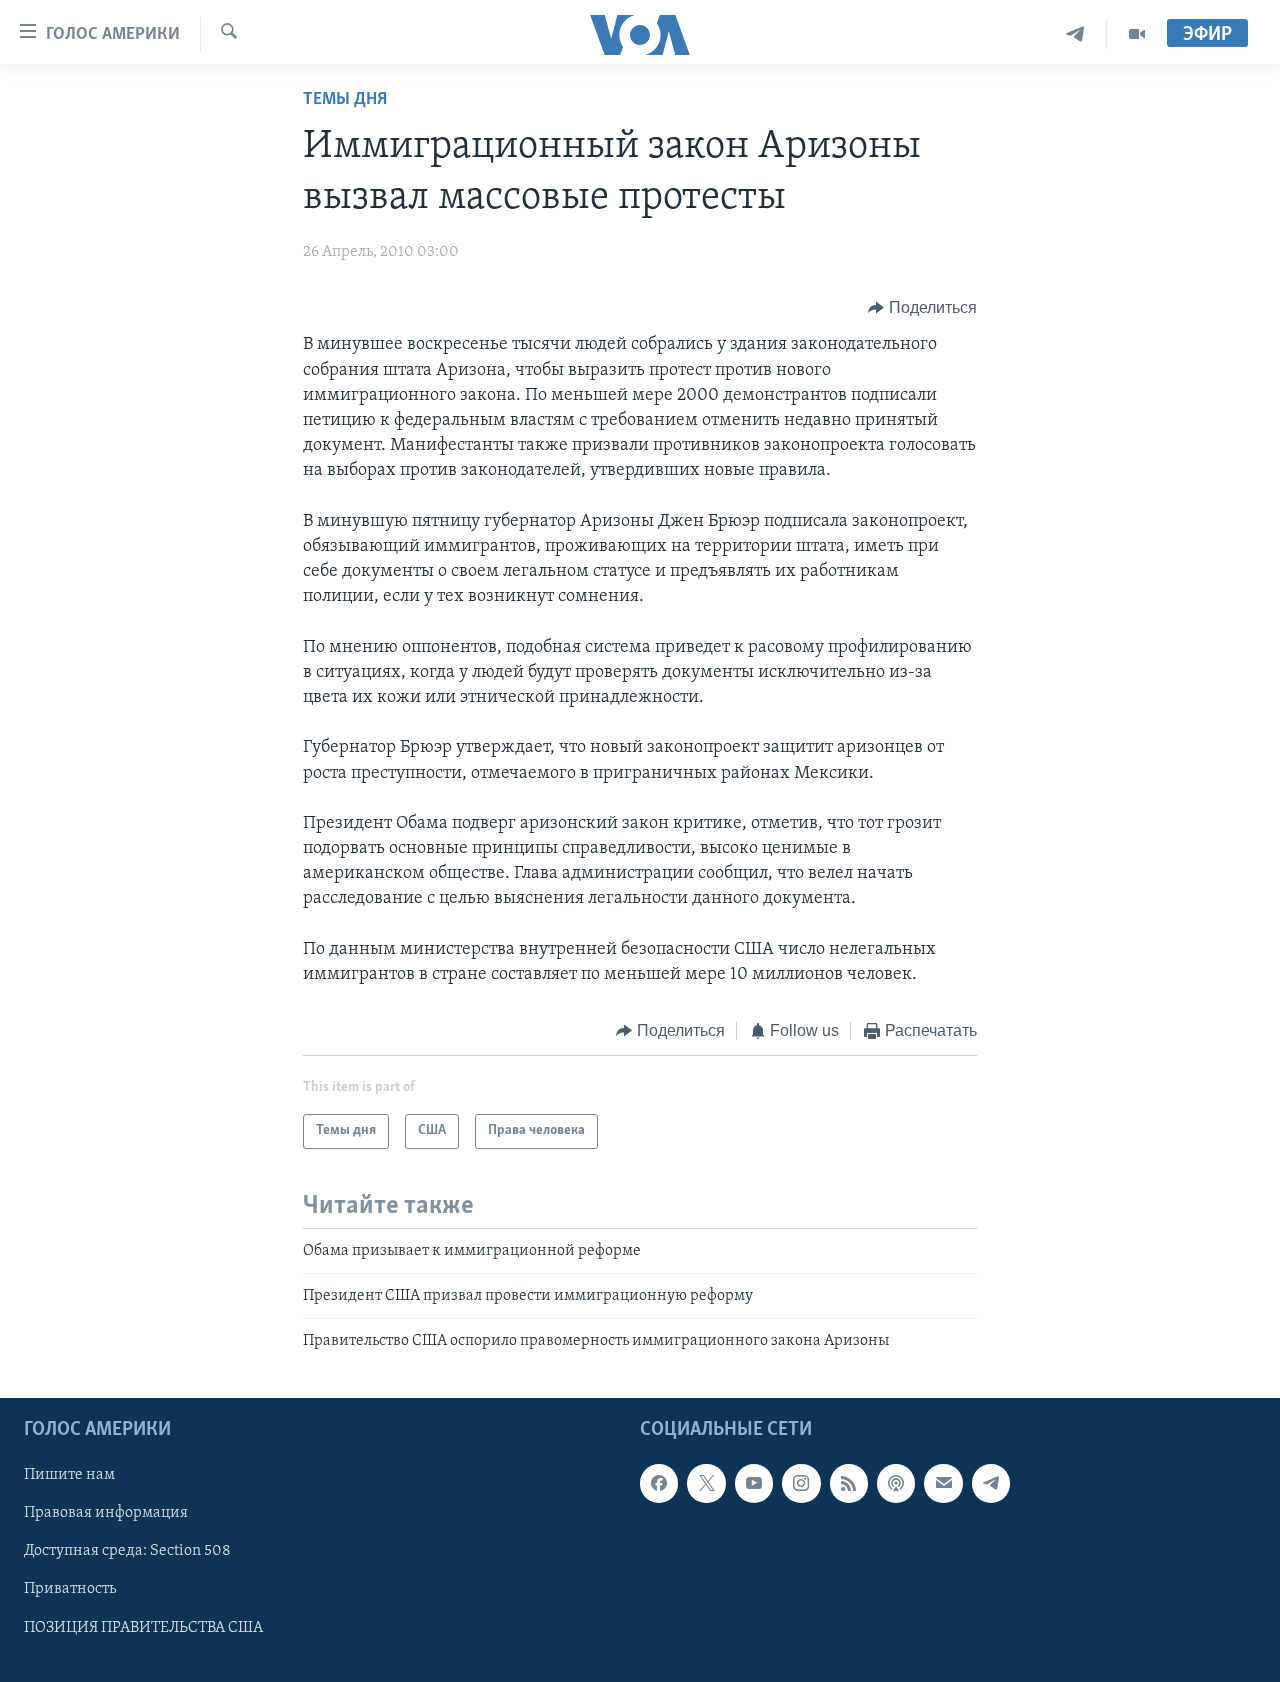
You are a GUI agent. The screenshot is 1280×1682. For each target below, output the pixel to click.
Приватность (70, 1589)
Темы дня (345, 100)
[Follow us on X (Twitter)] (706, 1483)
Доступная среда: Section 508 (127, 1551)
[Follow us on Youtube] (754, 1483)
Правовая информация (106, 1513)
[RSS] (849, 1483)
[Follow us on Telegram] (991, 1483)
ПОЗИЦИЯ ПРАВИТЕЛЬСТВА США (143, 1627)
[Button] (922, 308)
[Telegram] (1075, 34)
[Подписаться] (943, 1483)
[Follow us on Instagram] (801, 1483)
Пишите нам (69, 1475)
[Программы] (1137, 34)
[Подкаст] (896, 1483)
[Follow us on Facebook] (659, 1483)
